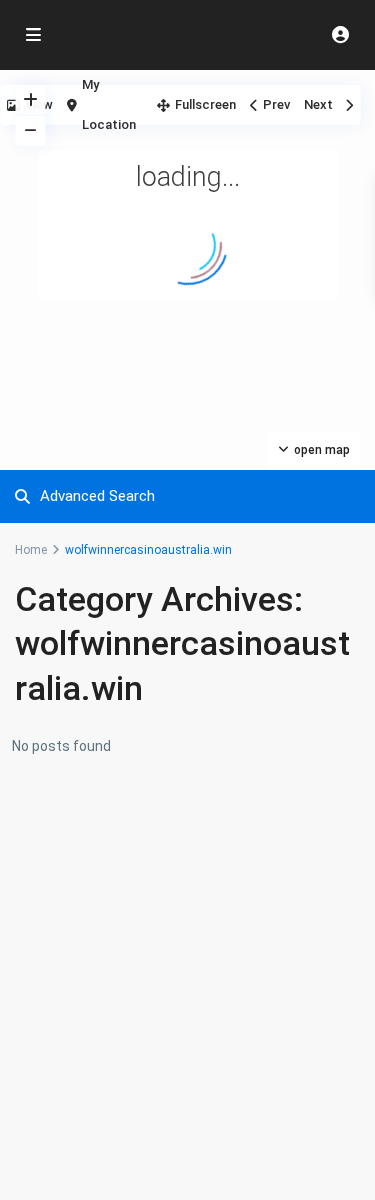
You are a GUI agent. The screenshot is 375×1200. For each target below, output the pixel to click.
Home (31, 550)
